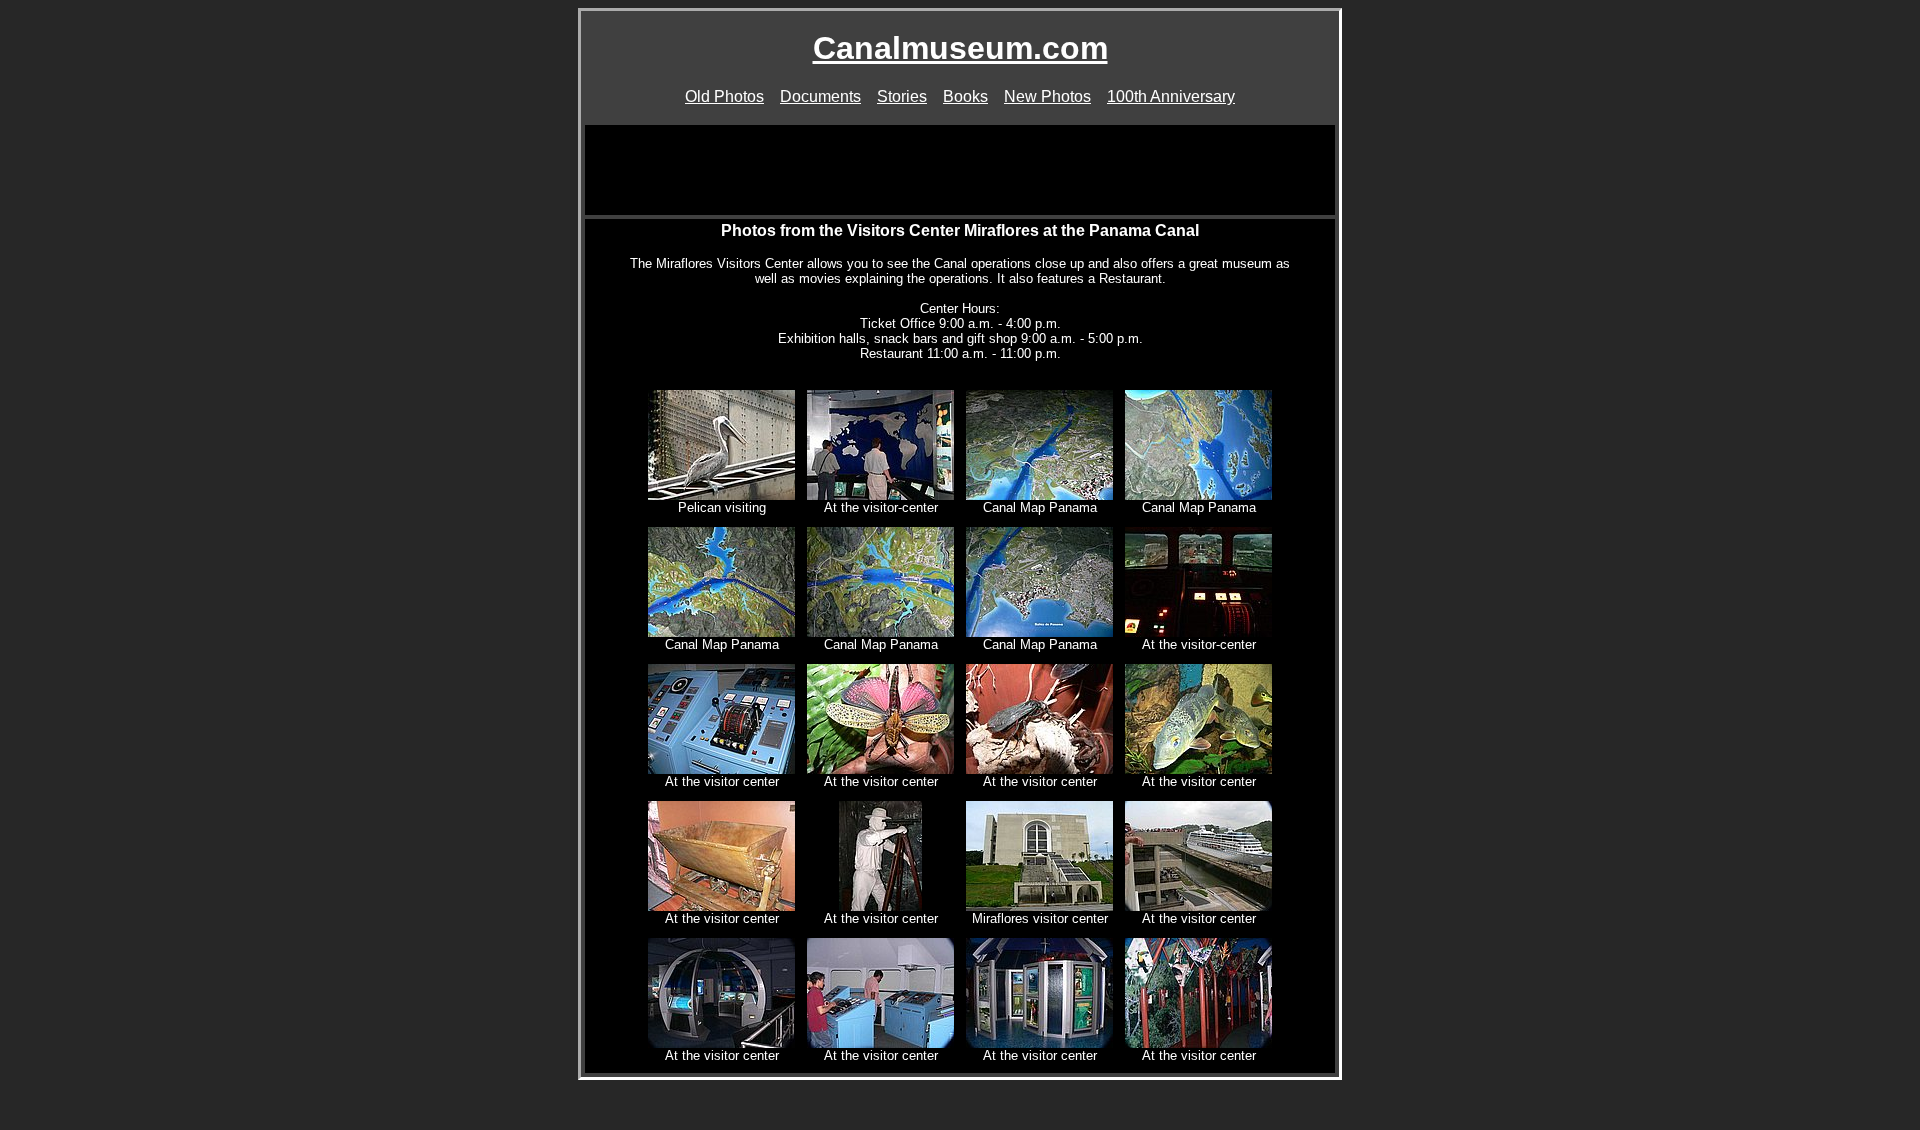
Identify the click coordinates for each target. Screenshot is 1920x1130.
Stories (902, 96)
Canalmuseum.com (960, 48)
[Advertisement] (960, 170)
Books (965, 96)
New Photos (1047, 96)
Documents (820, 96)
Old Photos (724, 96)
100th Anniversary (1171, 96)
